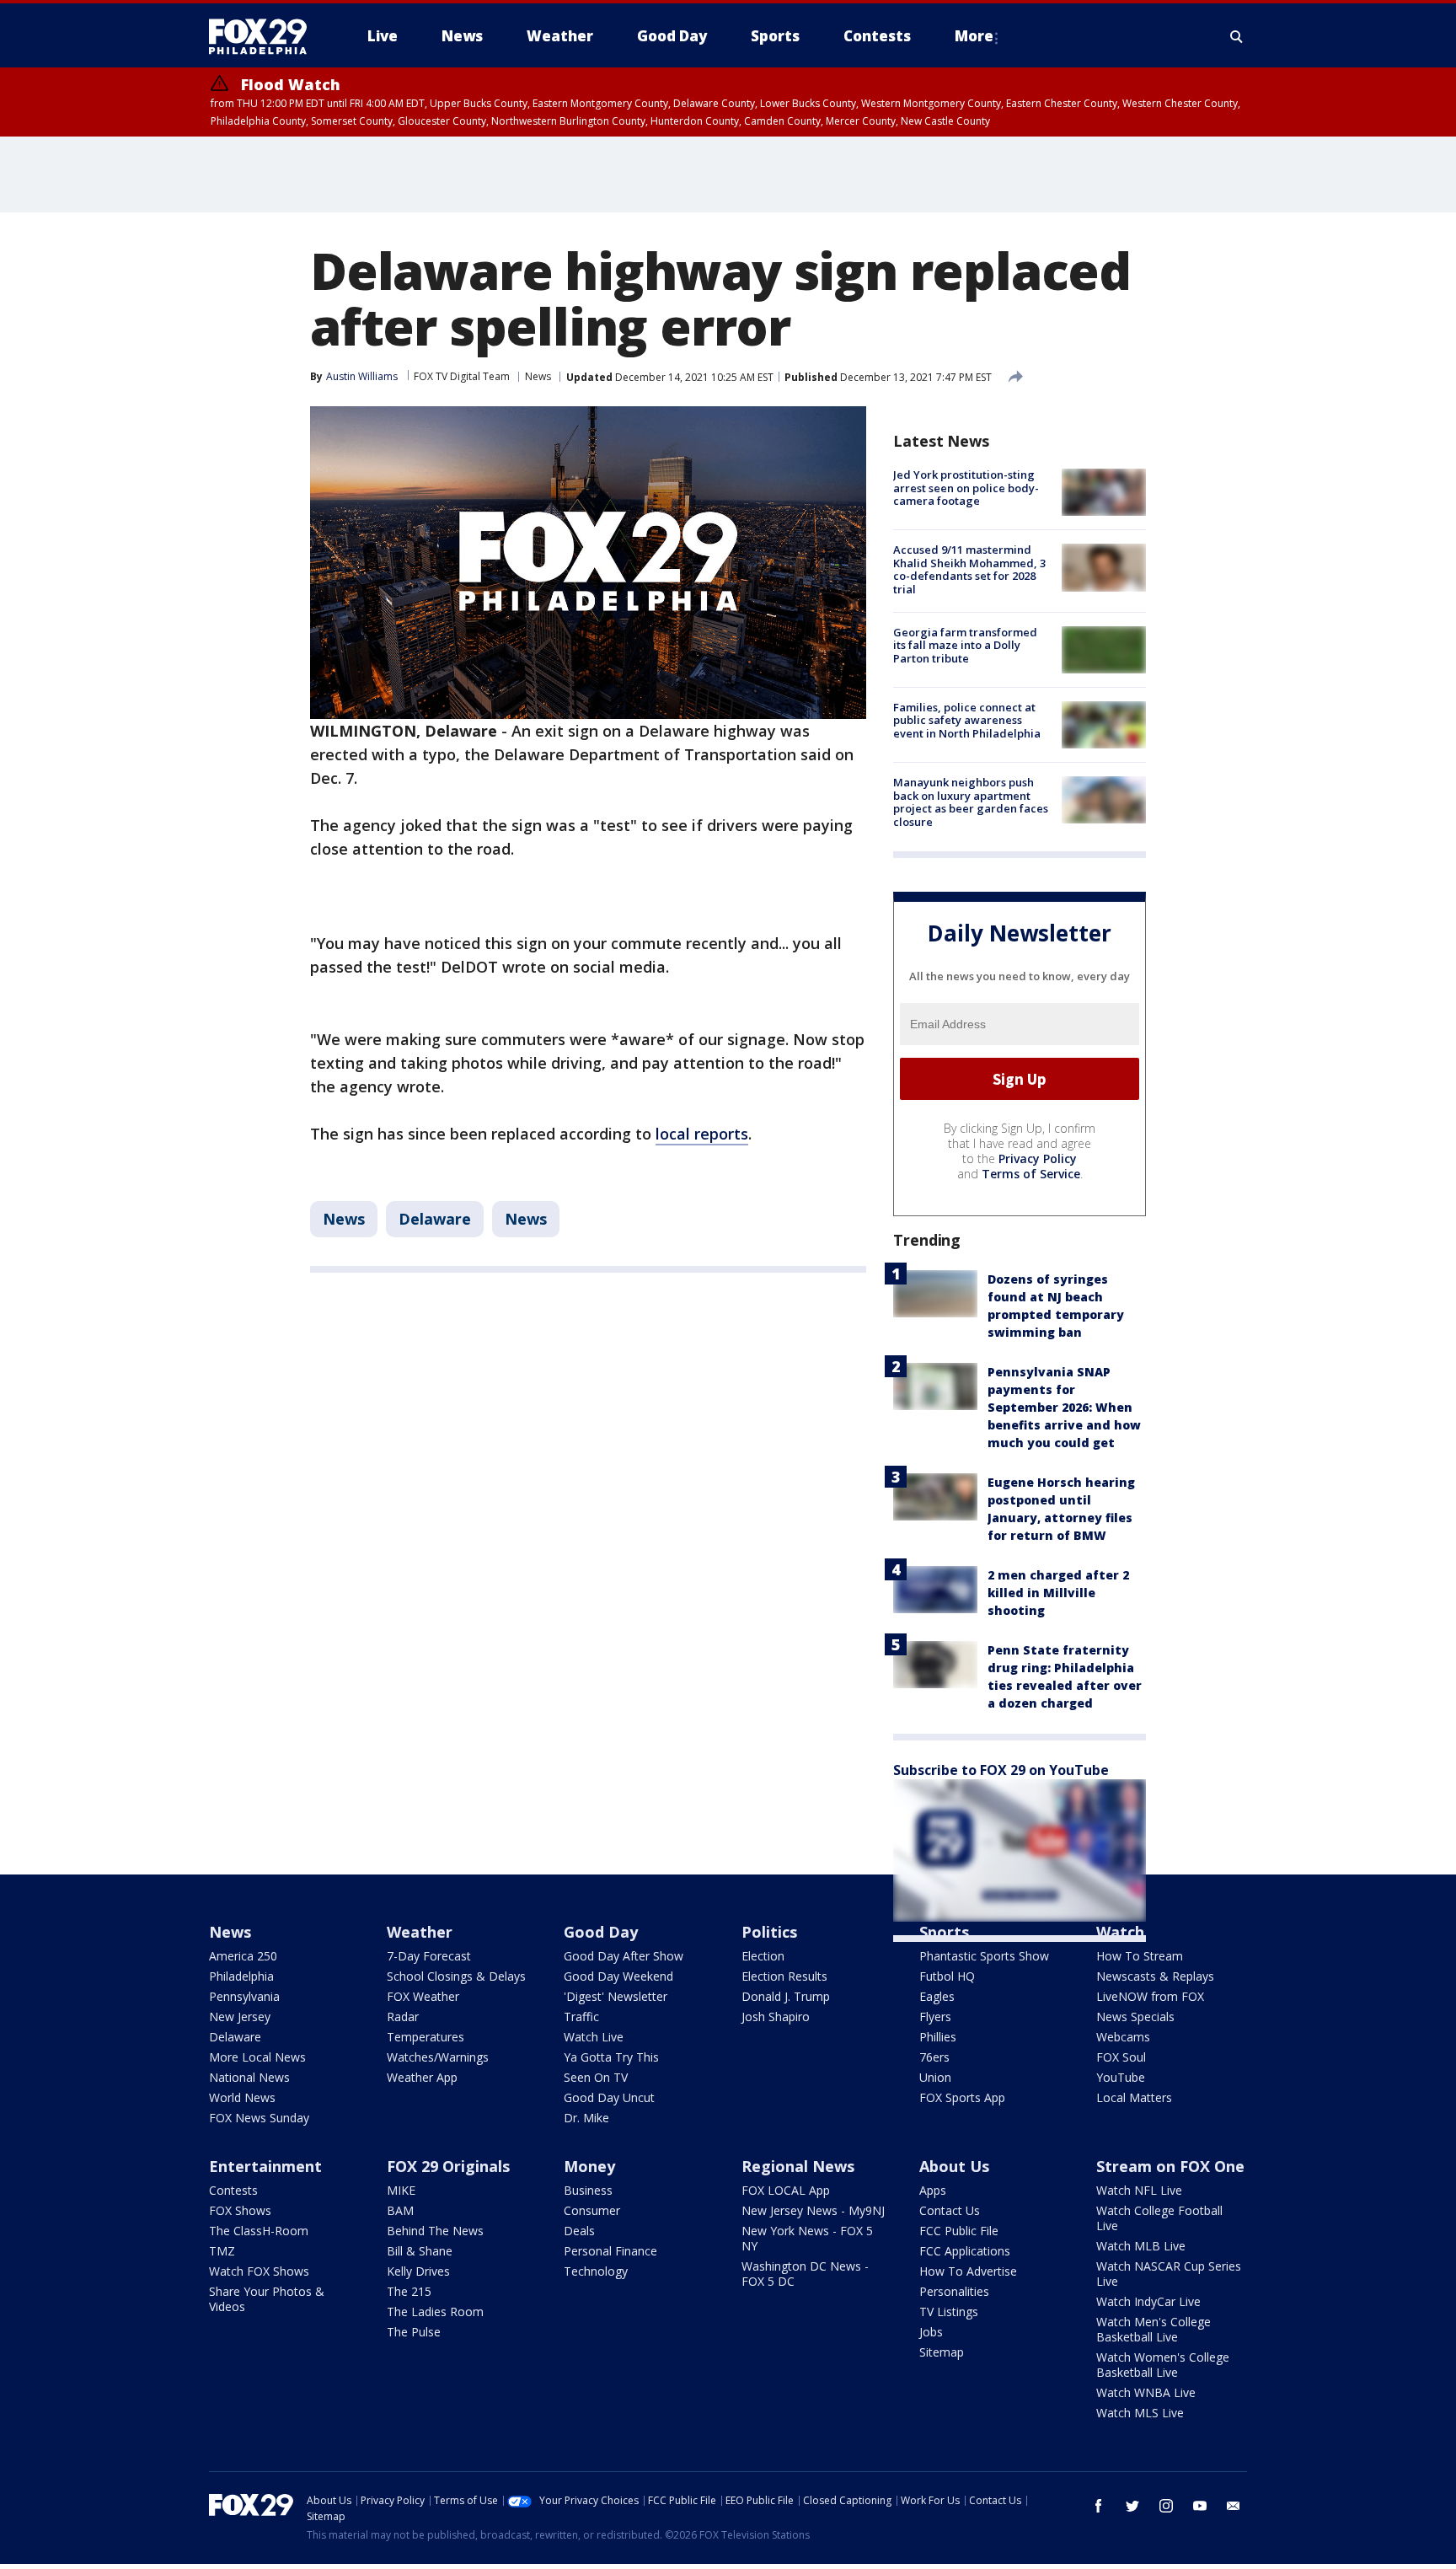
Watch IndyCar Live (1148, 2301)
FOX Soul (1121, 2057)
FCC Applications (965, 2251)
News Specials (1135, 2017)
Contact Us (950, 2210)
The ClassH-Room (259, 2231)
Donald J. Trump (786, 1996)
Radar (403, 2017)
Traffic (581, 2017)
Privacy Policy (1038, 1158)
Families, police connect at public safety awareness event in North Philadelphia (967, 720)
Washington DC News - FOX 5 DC (805, 2274)
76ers (934, 2057)
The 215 (409, 2291)
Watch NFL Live (1139, 2190)
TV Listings (949, 2312)
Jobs (931, 2332)
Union (935, 2077)
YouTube (1121, 2077)
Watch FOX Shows (259, 2271)
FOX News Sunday (259, 2118)
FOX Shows (240, 2210)
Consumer (592, 2210)
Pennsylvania (244, 1996)
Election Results (784, 1976)
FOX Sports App (962, 2097)
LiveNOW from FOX (1150, 1996)
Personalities (954, 2291)
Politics (769, 1932)
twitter (1132, 2506)
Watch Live (594, 2037)
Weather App (422, 2077)
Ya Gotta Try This (611, 2057)
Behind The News (435, 2231)
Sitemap (942, 2352)
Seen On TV (596, 2077)
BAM (400, 2210)
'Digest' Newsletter (616, 1996)
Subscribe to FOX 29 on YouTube (1001, 1770)
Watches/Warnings (438, 2057)
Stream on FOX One (1170, 2166)
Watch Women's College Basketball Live (1163, 2365)
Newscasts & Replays (1155, 1976)
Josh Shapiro (776, 2017)
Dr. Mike (586, 2118)
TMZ (222, 2251)
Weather (420, 1932)
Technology (596, 2271)
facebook (1099, 2506)
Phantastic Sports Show (984, 1956)
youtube (1200, 2506)
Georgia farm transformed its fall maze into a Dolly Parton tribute (965, 645)
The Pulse (414, 2332)
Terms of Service (1031, 1174)
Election (763, 1956)
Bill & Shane (420, 2251)
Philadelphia (241, 1976)
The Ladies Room (435, 2312)
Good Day (601, 1932)
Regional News (798, 2166)
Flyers (935, 2017)
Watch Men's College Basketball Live (1154, 2329)
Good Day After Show (624, 1956)
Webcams (1123, 2037)
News (538, 376)
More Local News (257, 2057)
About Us (954, 2166)
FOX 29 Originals (448, 2166)
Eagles (937, 1996)
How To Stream (1140, 1956)
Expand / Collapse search (1237, 36)
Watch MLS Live (1140, 2413)
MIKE (401, 2190)
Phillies (938, 2037)
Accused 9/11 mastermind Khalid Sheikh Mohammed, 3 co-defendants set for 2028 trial (969, 569)
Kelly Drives (418, 2271)
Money (589, 2166)
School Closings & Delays (456, 1976)
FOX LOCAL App (786, 2190)
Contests (233, 2190)
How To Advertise (968, 2271)
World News (242, 2097)
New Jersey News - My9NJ (813, 2210)
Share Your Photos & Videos (267, 2299)
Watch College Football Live (1159, 2218)
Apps (933, 2190)
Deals (579, 2231)
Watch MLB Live (1141, 2246)
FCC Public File (959, 2231)
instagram (1166, 2506)
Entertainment (265, 2166)
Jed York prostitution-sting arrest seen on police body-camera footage (966, 488)
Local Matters (1134, 2097)
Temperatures (426, 2037)
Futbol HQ (947, 1976)
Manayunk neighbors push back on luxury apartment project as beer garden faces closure (971, 802)
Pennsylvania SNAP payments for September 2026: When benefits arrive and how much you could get (1064, 1407)
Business (588, 2190)
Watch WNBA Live (1146, 2392)
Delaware (435, 1219)
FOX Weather (423, 1996)
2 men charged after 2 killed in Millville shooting (1058, 1593)
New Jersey (240, 2017)
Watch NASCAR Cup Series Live (1169, 2274)
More (974, 36)
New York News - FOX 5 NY (807, 2238)
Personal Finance (610, 2251)
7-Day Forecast (429, 1956)
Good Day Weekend (618, 1976)
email (1234, 2506)
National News (249, 2077)
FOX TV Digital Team (462, 376)
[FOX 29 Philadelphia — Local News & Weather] (265, 36)
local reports (702, 1134)
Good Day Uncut (609, 2097)
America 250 (243, 1956)
